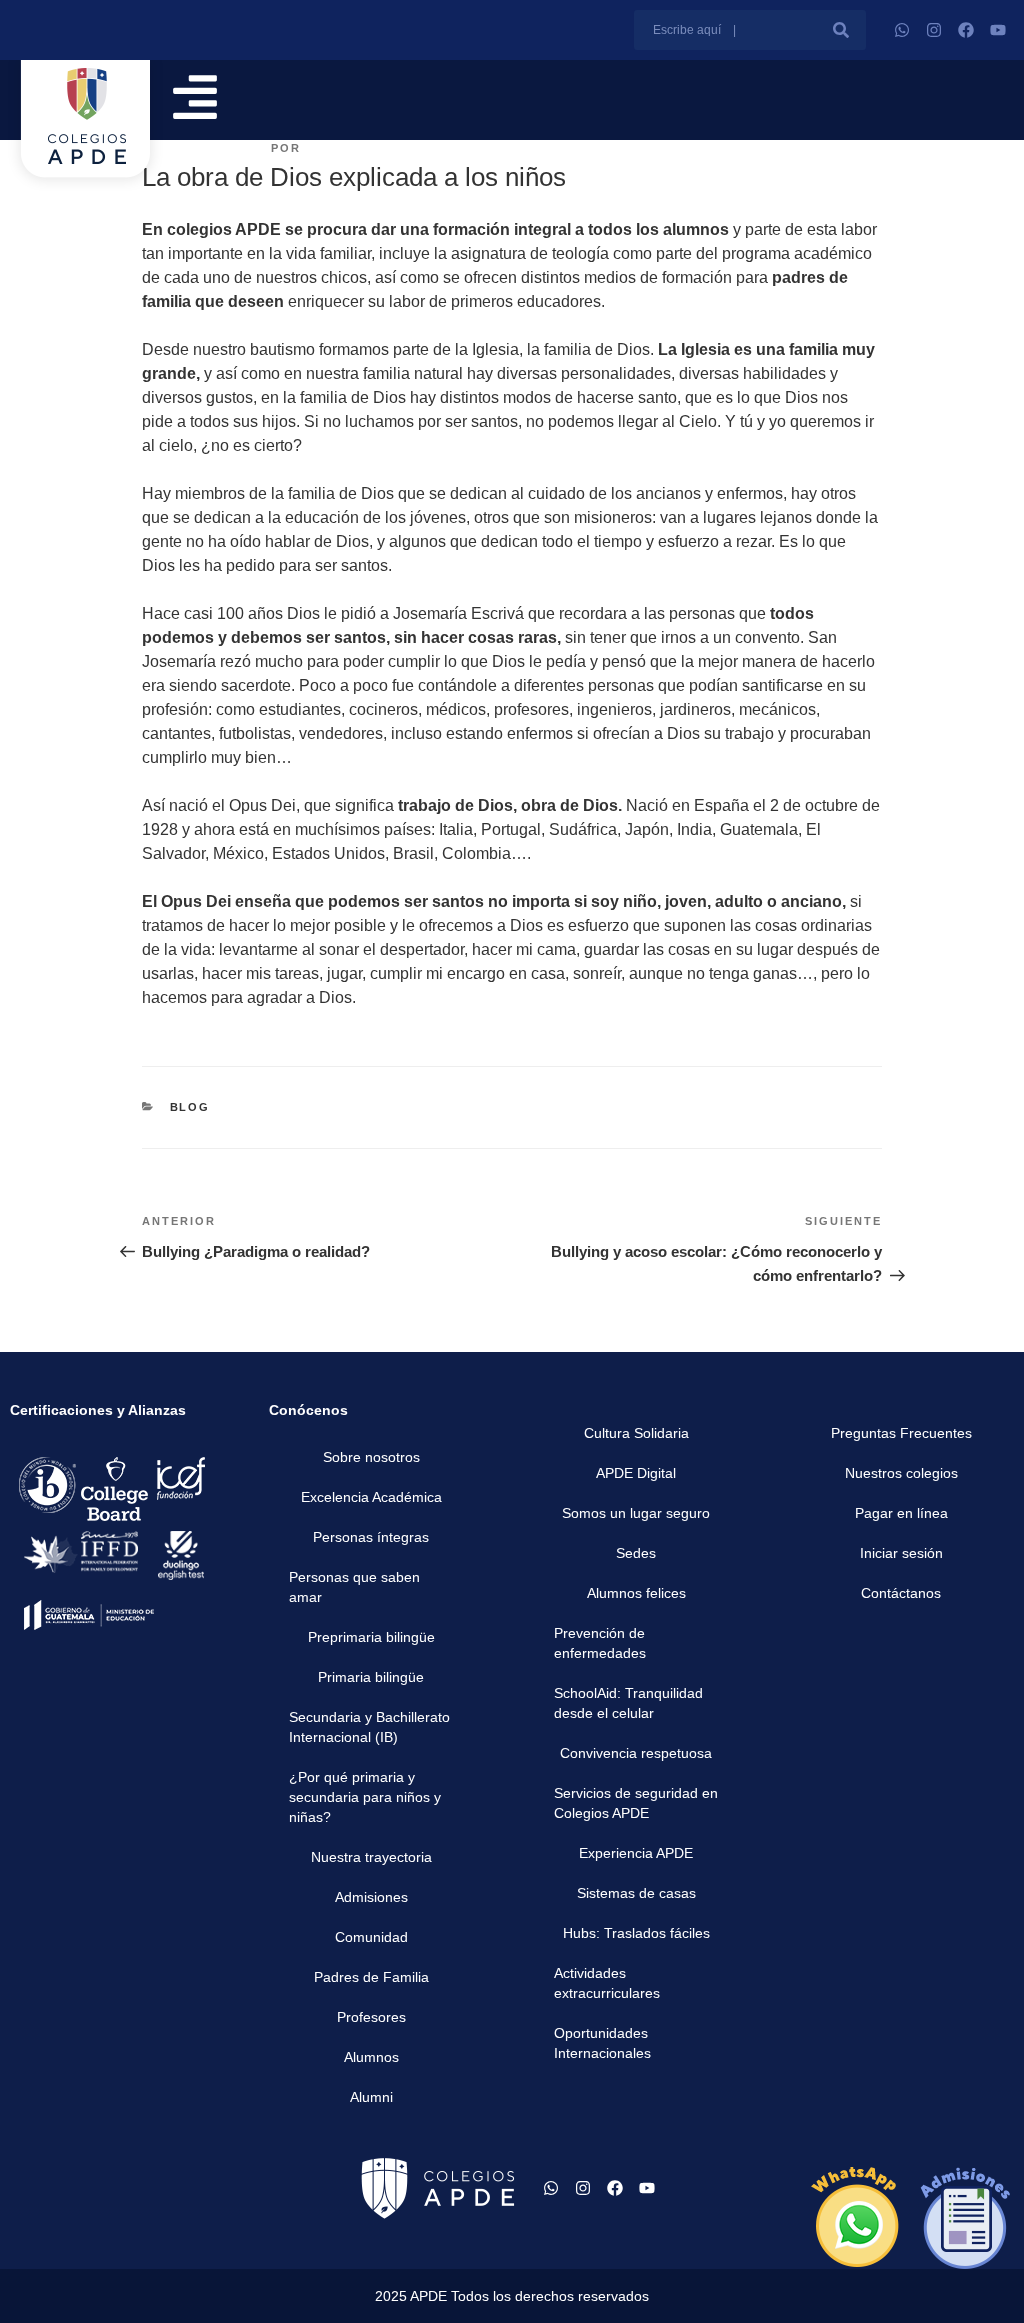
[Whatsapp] (902, 30)
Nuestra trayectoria (371, 1857)
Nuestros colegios (901, 1473)
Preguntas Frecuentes (901, 1433)
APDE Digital (636, 1473)
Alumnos (371, 2057)
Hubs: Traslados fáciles (636, 1933)
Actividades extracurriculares (607, 1983)
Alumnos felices (636, 1593)
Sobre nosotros (371, 1457)
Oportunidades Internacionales (602, 2043)
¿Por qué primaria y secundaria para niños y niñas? (365, 1797)
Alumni (371, 2097)
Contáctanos (901, 1593)
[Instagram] (934, 30)
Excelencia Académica (371, 1497)
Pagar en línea (901, 1513)
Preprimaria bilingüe (371, 1637)
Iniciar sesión (901, 1553)
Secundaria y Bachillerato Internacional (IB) (369, 1727)
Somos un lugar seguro (636, 1513)
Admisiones (371, 1897)
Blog (190, 1107)
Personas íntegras (371, 1537)
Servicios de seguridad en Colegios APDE (636, 1803)
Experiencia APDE (636, 1853)
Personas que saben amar (354, 1587)
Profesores (371, 2017)
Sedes (636, 1553)
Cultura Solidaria (636, 1433)
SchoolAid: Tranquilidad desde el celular (628, 1703)
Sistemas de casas (636, 1893)
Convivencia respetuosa (636, 1753)
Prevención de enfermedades (600, 1643)
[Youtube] (998, 30)
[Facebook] (966, 30)
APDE (325, 148)
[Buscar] (841, 30)
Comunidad (371, 1937)
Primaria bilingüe (371, 1677)
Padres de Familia (371, 1977)
